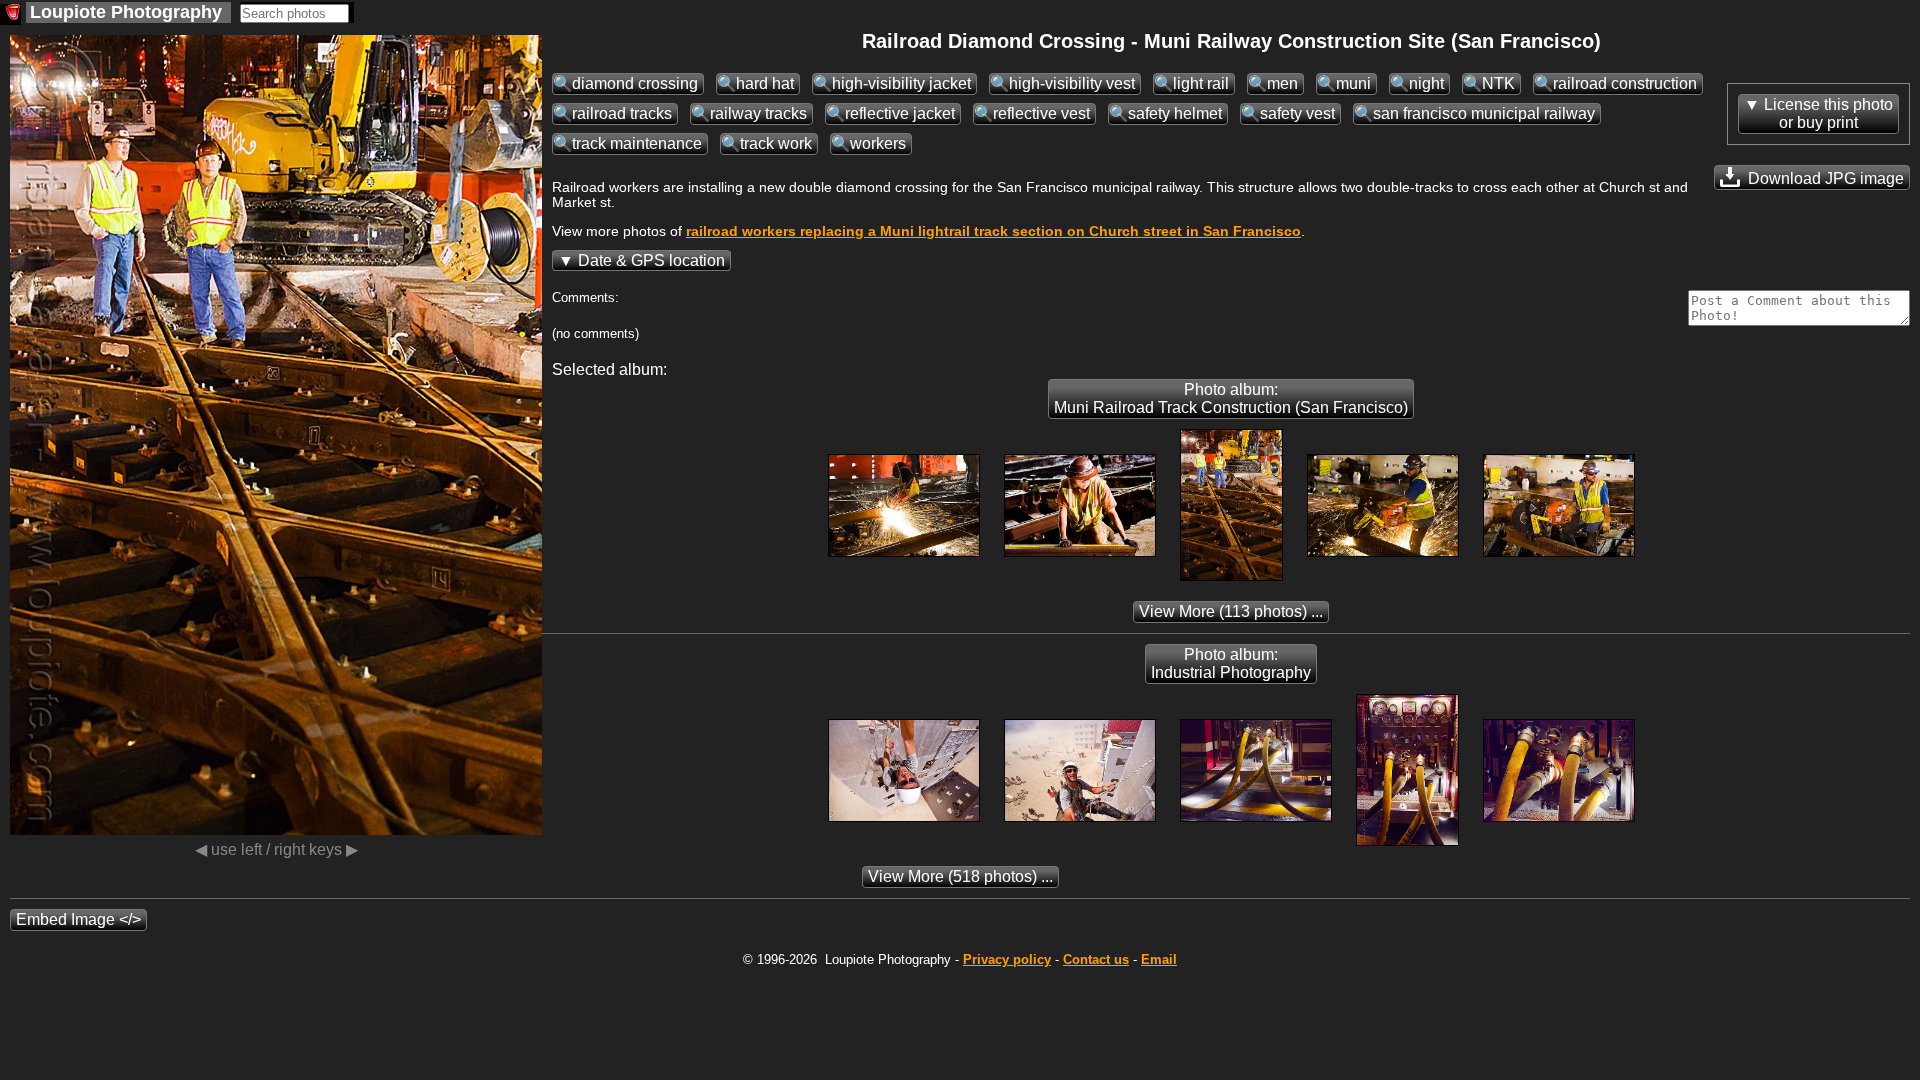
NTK (1498, 83)
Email (1159, 959)
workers (878, 143)
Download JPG (1824, 178)
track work (776, 143)
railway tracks (758, 113)
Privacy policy (1007, 959)
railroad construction (1625, 83)
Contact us (1096, 959)
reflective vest (1041, 113)
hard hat (765, 83)
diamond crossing (635, 83)
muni (1353, 83)
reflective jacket (900, 113)
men (1282, 83)
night (1426, 83)
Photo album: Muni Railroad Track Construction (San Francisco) (1231, 398)
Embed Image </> (78, 919)
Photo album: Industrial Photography (1231, 663)
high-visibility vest (1072, 83)
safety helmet (1175, 113)
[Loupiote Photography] (10, 14)
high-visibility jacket (901, 83)
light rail (1201, 83)
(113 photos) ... (1231, 611)
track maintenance (637, 143)
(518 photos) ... (960, 876)
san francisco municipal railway (1484, 113)
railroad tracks (622, 113)
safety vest (1297, 113)
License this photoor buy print (1828, 113)
